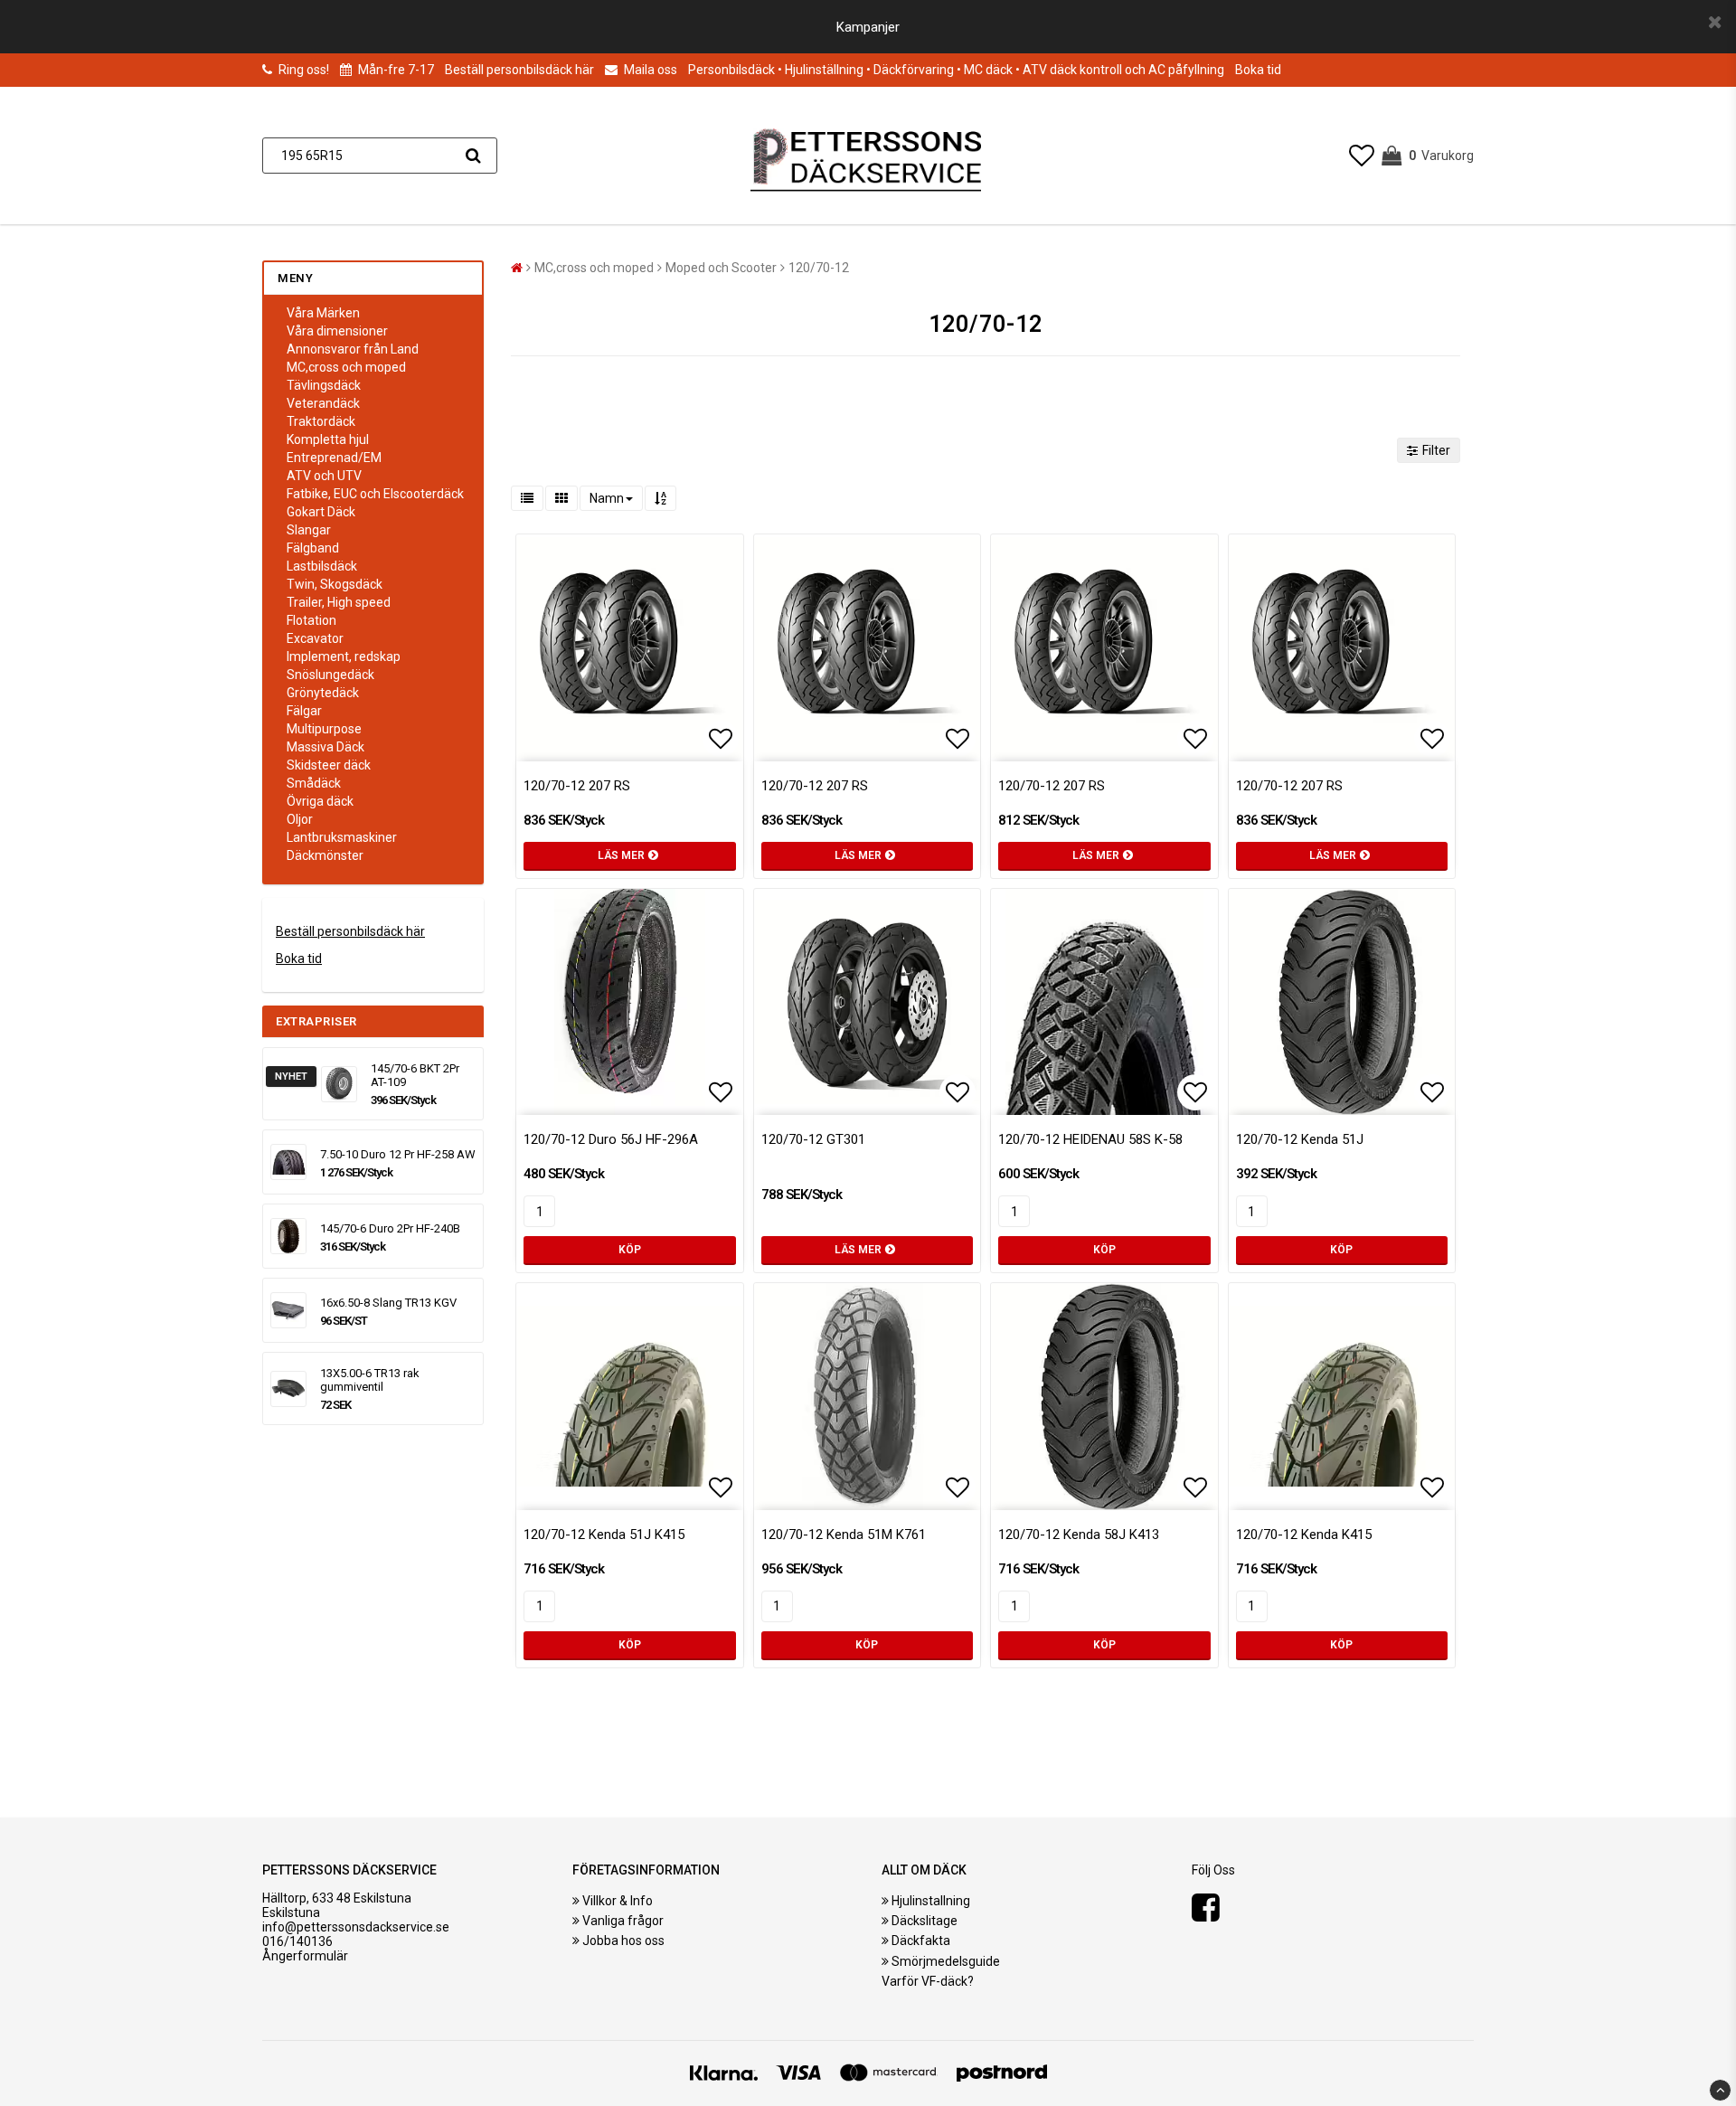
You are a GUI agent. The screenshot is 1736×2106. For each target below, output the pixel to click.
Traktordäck (321, 421)
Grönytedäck (323, 693)
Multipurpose (324, 729)
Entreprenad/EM (334, 458)
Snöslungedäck (330, 675)
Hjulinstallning (931, 1901)
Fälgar (304, 711)
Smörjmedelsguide (946, 1961)
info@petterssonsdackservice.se (356, 1927)
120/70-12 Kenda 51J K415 (604, 1535)
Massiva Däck (325, 747)
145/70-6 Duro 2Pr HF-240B (390, 1228)
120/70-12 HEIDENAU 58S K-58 (1090, 1139)
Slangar (309, 530)
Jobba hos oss (623, 1941)
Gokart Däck (321, 512)
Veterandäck (323, 403)
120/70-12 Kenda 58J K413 (1079, 1535)
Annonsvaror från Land (353, 349)
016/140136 (297, 1941)
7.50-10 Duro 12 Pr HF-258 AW (398, 1154)
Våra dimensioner (337, 331)
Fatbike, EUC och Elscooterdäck (375, 494)
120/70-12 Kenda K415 (1304, 1535)
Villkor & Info (618, 1901)
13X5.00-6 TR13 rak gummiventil (370, 1380)
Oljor (300, 819)
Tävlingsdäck (324, 385)
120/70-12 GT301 (813, 1139)
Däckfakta (921, 1941)
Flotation (311, 620)
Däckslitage (925, 1921)
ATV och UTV (324, 476)
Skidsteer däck (329, 765)
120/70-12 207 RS (577, 786)
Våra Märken (323, 313)
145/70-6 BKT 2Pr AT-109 (415, 1075)
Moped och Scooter (721, 268)
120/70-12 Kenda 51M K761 (844, 1535)
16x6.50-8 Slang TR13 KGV (388, 1303)
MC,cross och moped (346, 367)
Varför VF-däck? (928, 1981)
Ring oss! (304, 70)
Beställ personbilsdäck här (519, 70)
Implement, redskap (344, 656)
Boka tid (1258, 70)
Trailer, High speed (339, 602)
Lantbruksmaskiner (342, 837)
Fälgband (313, 548)
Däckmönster (325, 855)
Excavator (315, 638)
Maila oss (649, 70)
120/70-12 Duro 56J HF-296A (611, 1139)
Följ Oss (1213, 1870)
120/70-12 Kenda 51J (1300, 1139)
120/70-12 (819, 268)
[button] (1362, 156)
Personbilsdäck (731, 70)
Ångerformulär (305, 1956)
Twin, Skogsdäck (335, 584)
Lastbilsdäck (322, 566)
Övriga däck (320, 801)
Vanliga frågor (623, 1921)
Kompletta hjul (328, 439)
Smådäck (314, 783)
